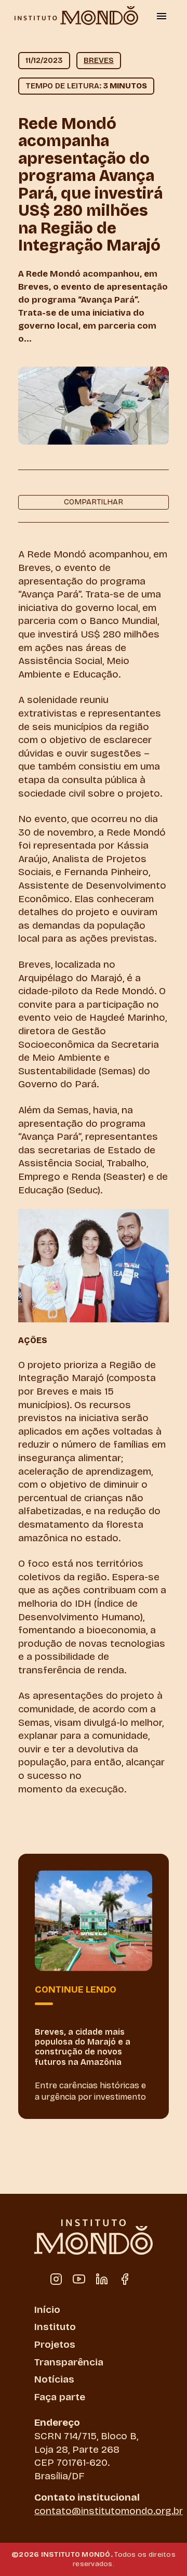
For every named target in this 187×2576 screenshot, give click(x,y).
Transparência (69, 2362)
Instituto (55, 2327)
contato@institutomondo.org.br (109, 2511)
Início (47, 2310)
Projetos (55, 2344)
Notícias (54, 2379)
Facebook (125, 2279)
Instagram (56, 2279)
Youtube (79, 2279)
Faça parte (60, 2397)
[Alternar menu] (162, 16)
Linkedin (102, 2279)
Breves (99, 60)
